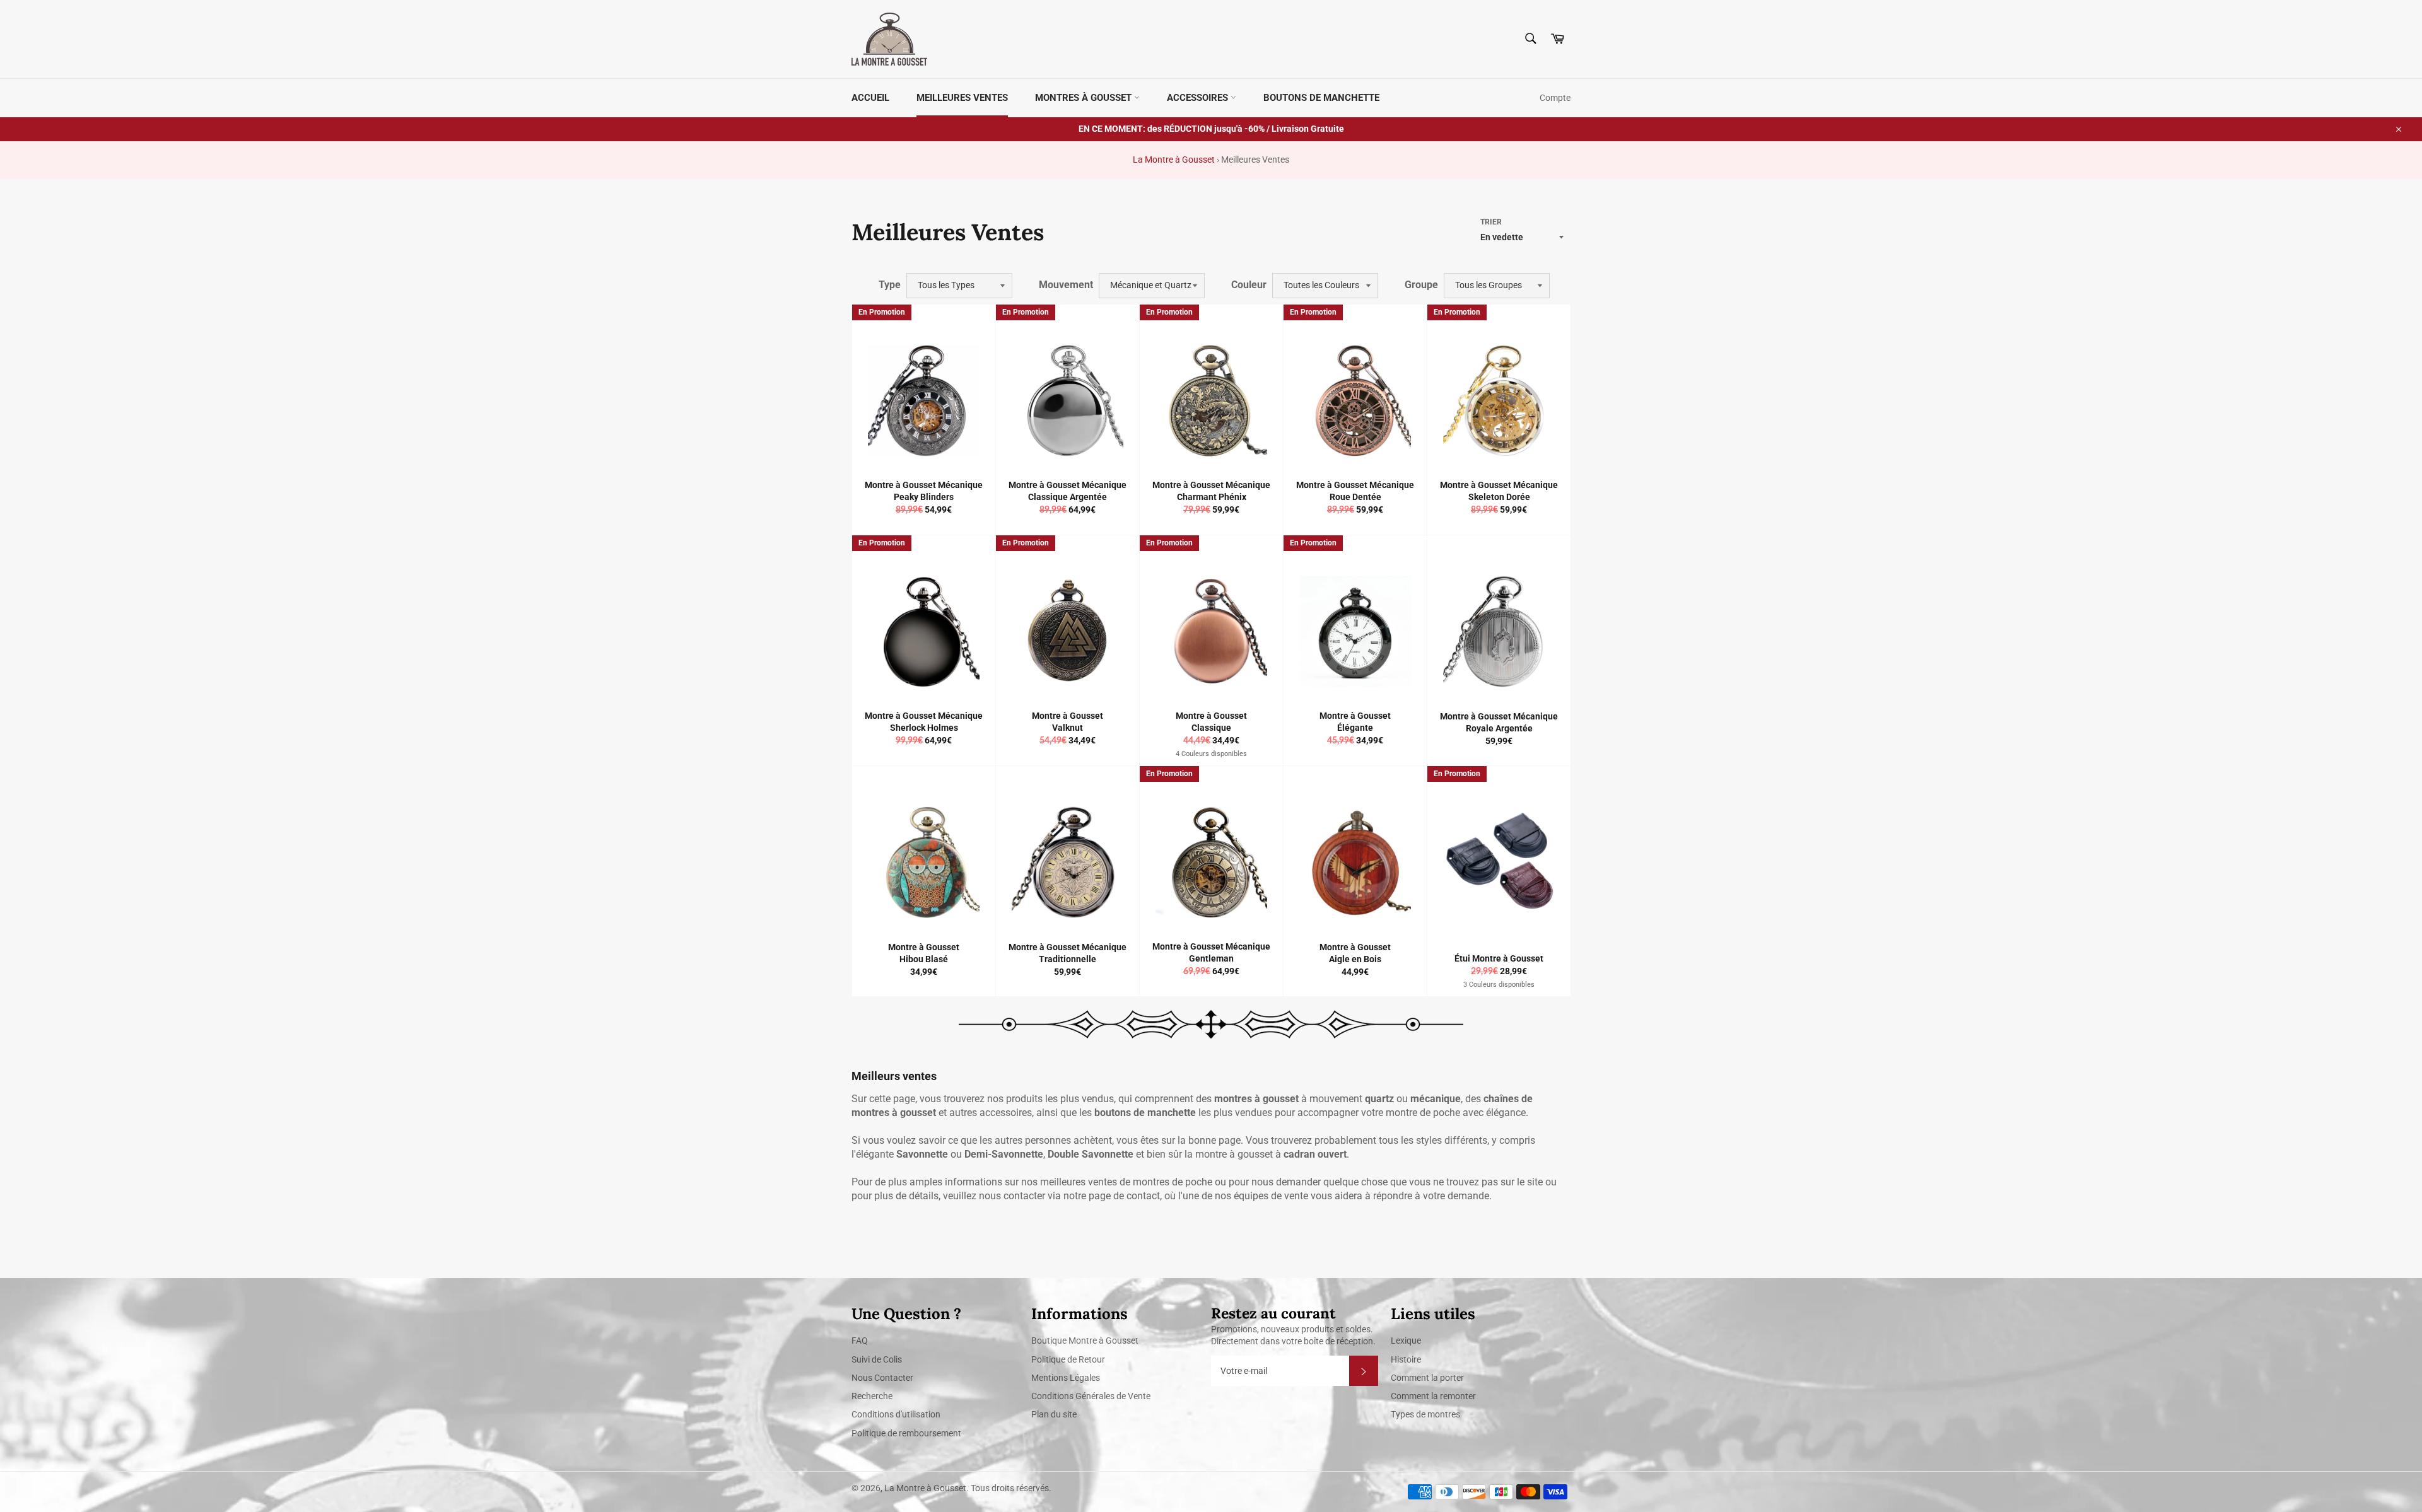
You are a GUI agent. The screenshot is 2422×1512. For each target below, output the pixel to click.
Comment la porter (1427, 1378)
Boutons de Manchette (1321, 98)
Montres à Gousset (1085, 98)
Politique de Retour (1068, 1359)
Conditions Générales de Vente (1091, 1396)
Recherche (872, 1396)
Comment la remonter (1433, 1396)
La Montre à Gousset (1174, 160)
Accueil (870, 98)
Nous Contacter (882, 1378)
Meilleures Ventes (962, 98)
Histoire (1406, 1359)
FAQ (860, 1340)
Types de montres (1425, 1414)
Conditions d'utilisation (896, 1414)
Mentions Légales (1066, 1378)
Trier (1491, 222)
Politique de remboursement (906, 1433)
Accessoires (1199, 98)
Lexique (1406, 1340)
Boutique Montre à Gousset (1085, 1340)
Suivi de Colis (877, 1359)
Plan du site (1054, 1414)
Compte (1555, 98)
